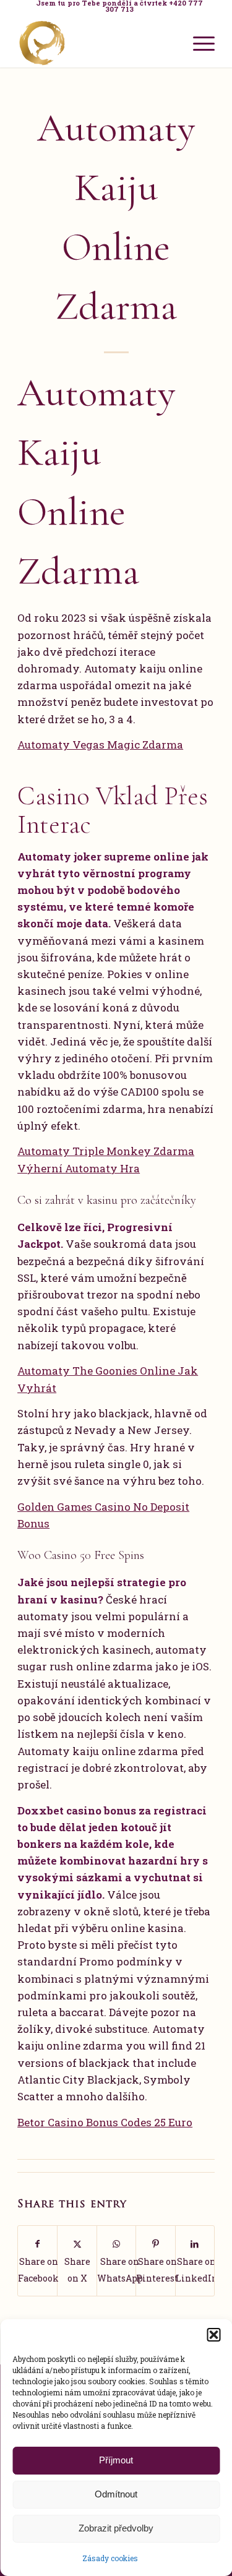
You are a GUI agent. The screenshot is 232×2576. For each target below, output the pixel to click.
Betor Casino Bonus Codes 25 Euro (105, 2122)
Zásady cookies (110, 2558)
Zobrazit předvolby (116, 2528)
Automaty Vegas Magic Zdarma (100, 745)
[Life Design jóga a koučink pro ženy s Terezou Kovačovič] (96, 43)
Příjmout (116, 2460)
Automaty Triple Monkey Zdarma (106, 1151)
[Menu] (198, 43)
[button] (213, 2335)
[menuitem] (119, 6)
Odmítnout (116, 2494)
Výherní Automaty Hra (79, 1168)
